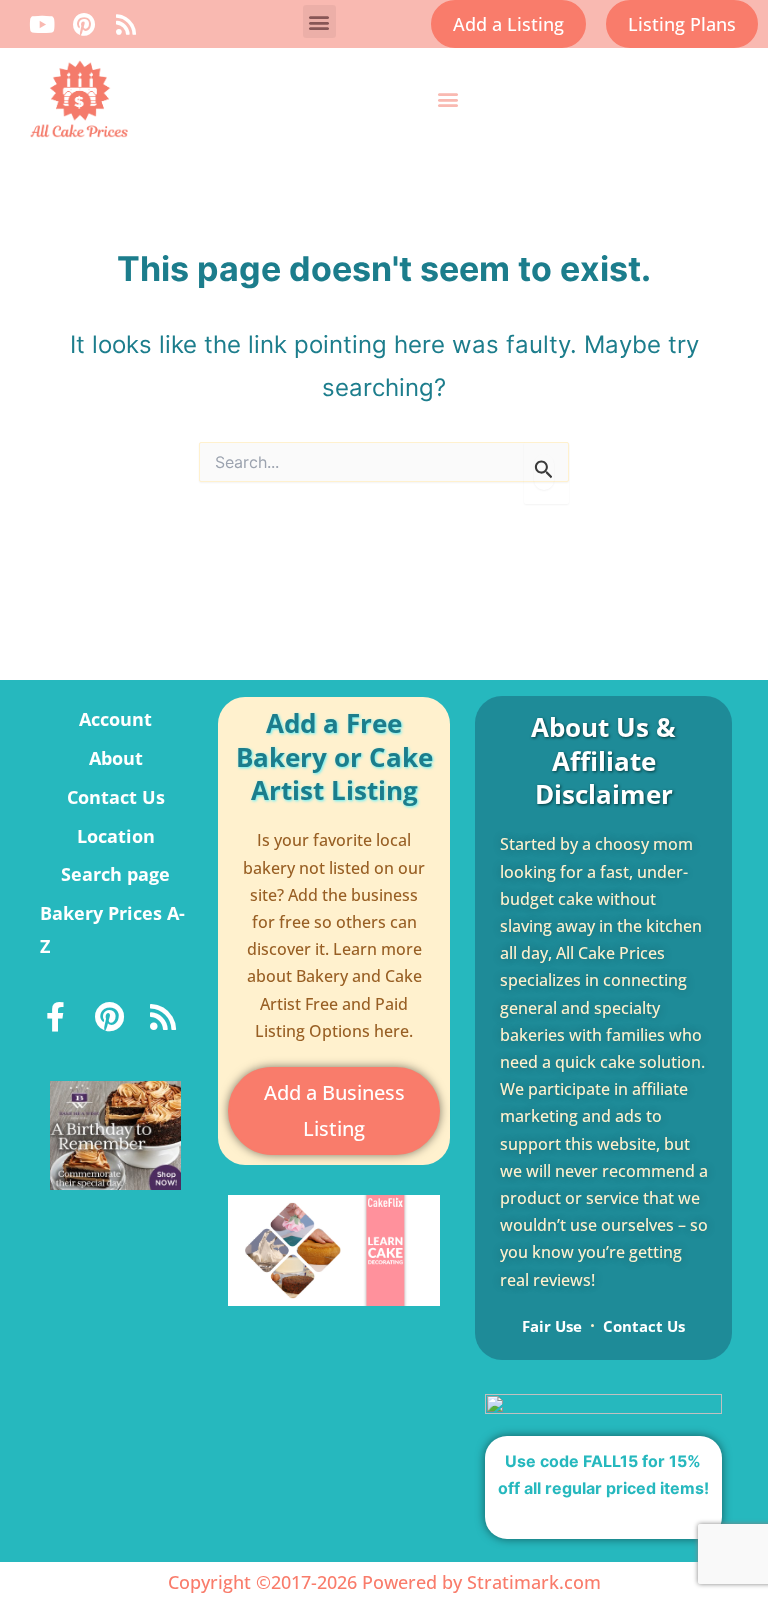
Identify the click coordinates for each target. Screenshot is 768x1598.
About (116, 758)
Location (116, 836)
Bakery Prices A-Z (112, 929)
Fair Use (552, 1326)
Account (115, 719)
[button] (319, 21)
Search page (115, 874)
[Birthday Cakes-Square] (115, 1134)
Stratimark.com (534, 1582)
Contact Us (116, 797)
